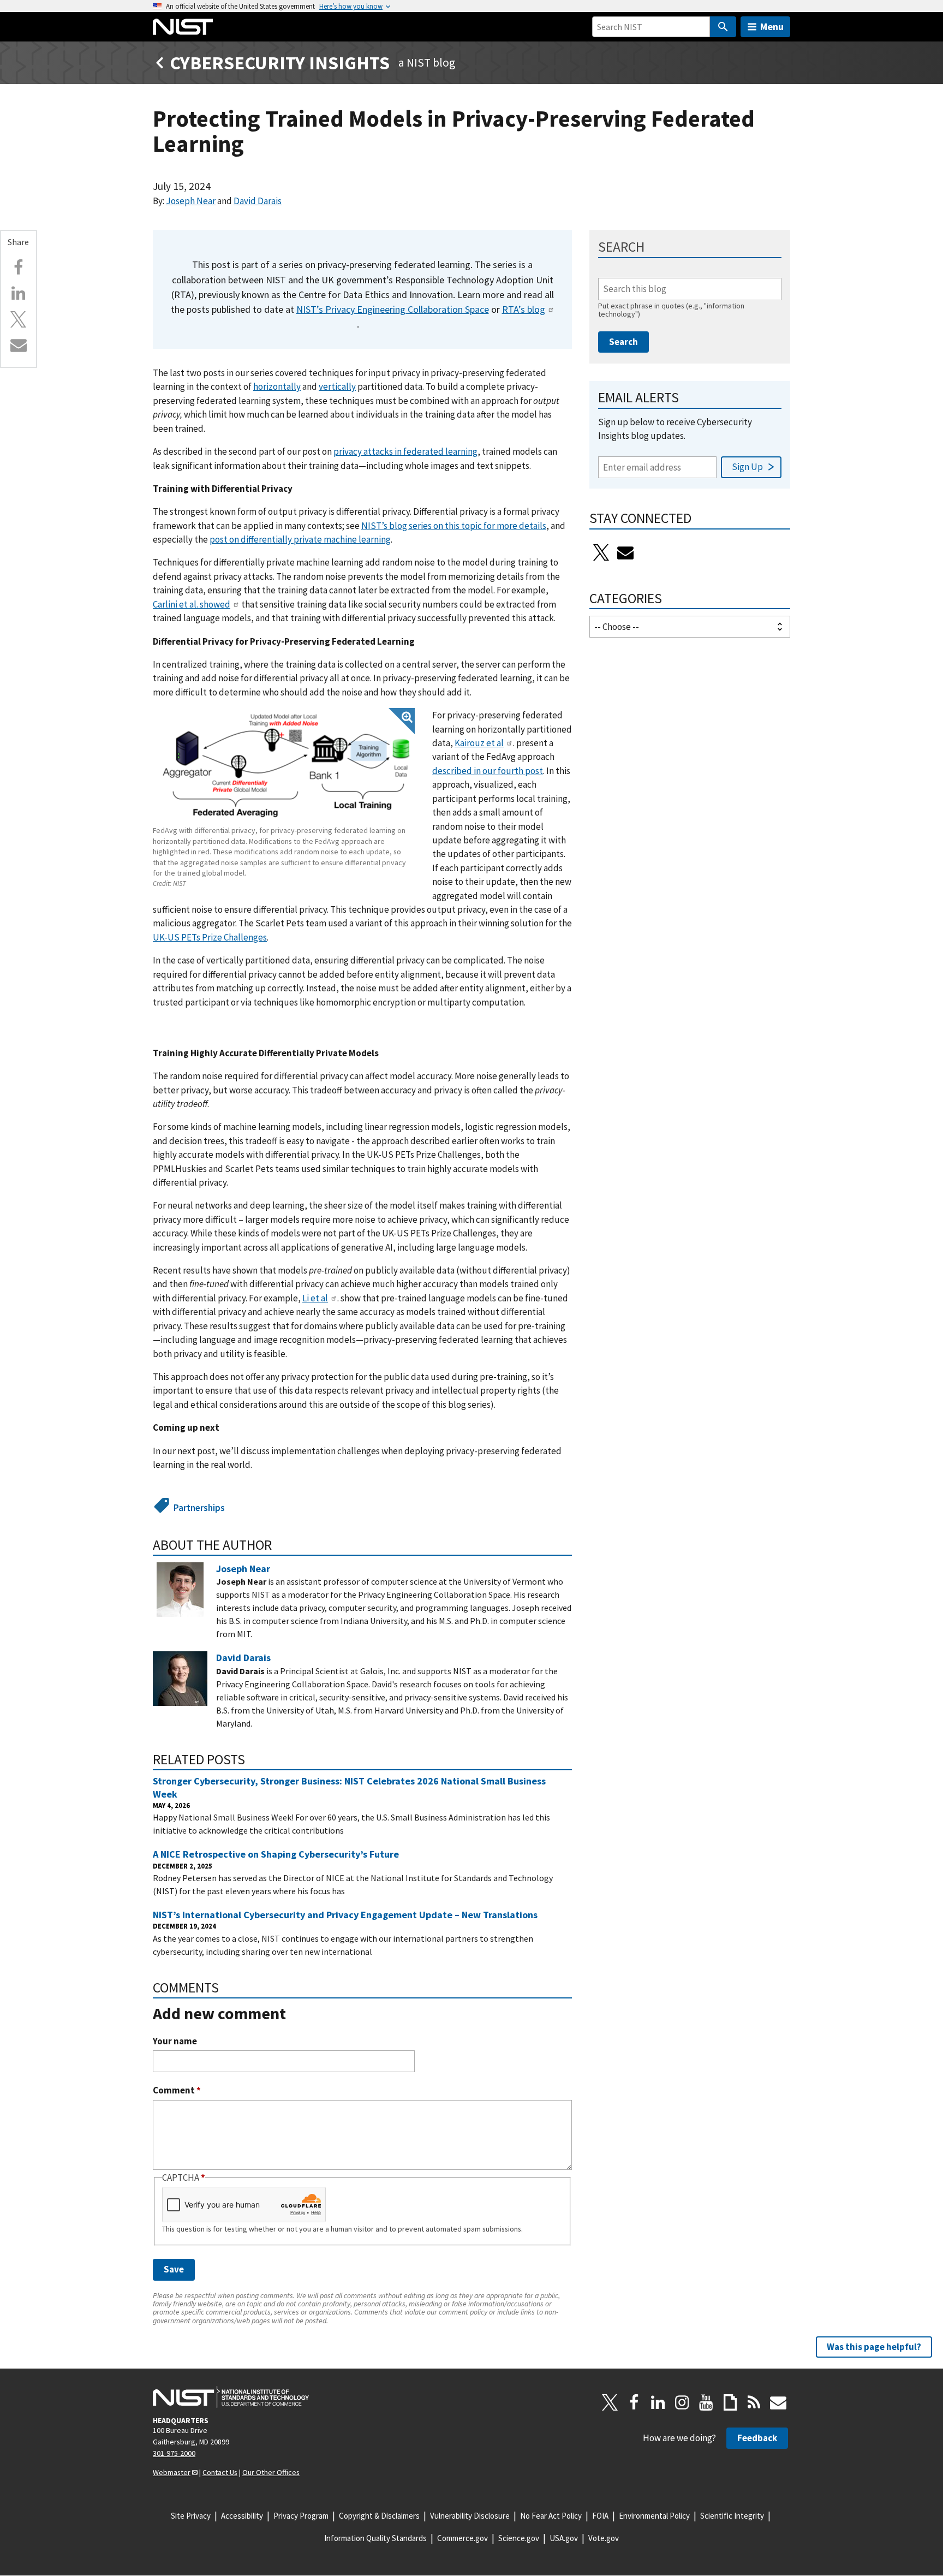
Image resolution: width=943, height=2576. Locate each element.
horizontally (277, 386)
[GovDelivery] (625, 552)
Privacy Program (301, 2516)
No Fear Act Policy (551, 2516)
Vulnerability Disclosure (470, 2516)
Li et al (315, 1298)
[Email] (19, 345)
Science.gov (519, 2538)
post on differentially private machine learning (300, 539)
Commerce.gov (462, 2538)
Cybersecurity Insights (280, 63)
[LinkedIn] (658, 2402)
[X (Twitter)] (601, 552)
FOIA (600, 2516)
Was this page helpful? (874, 2347)
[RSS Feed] (754, 2402)
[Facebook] (19, 267)
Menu (772, 26)
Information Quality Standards (375, 2538)
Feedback (757, 2438)
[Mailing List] (778, 2402)
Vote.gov (604, 2538)
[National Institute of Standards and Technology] (231, 2397)
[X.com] (19, 319)
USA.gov (564, 2538)
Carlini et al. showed (192, 604)
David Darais (258, 201)
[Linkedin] (19, 293)
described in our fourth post (488, 771)
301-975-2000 (174, 2453)
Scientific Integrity (732, 2516)
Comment (177, 2090)
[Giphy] (730, 2402)
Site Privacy (191, 2516)
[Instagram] (682, 2402)
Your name (175, 2041)
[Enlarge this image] (284, 766)
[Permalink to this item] (279, 1545)
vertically (337, 386)
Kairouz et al (479, 743)
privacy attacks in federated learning (405, 451)
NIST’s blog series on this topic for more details (454, 526)
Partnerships (199, 1508)
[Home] (183, 27)
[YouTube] (706, 2402)
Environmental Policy (654, 2516)
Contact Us (220, 2472)
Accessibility (242, 2516)
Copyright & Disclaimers (379, 2516)
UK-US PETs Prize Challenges (210, 937)
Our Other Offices (271, 2472)
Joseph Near (191, 201)
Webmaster (172, 2472)
